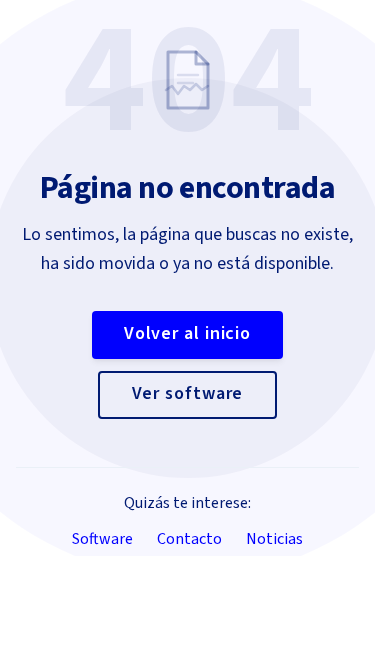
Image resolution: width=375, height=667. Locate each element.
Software (102, 539)
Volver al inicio (187, 333)
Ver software (188, 393)
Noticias (274, 539)
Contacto (189, 539)
